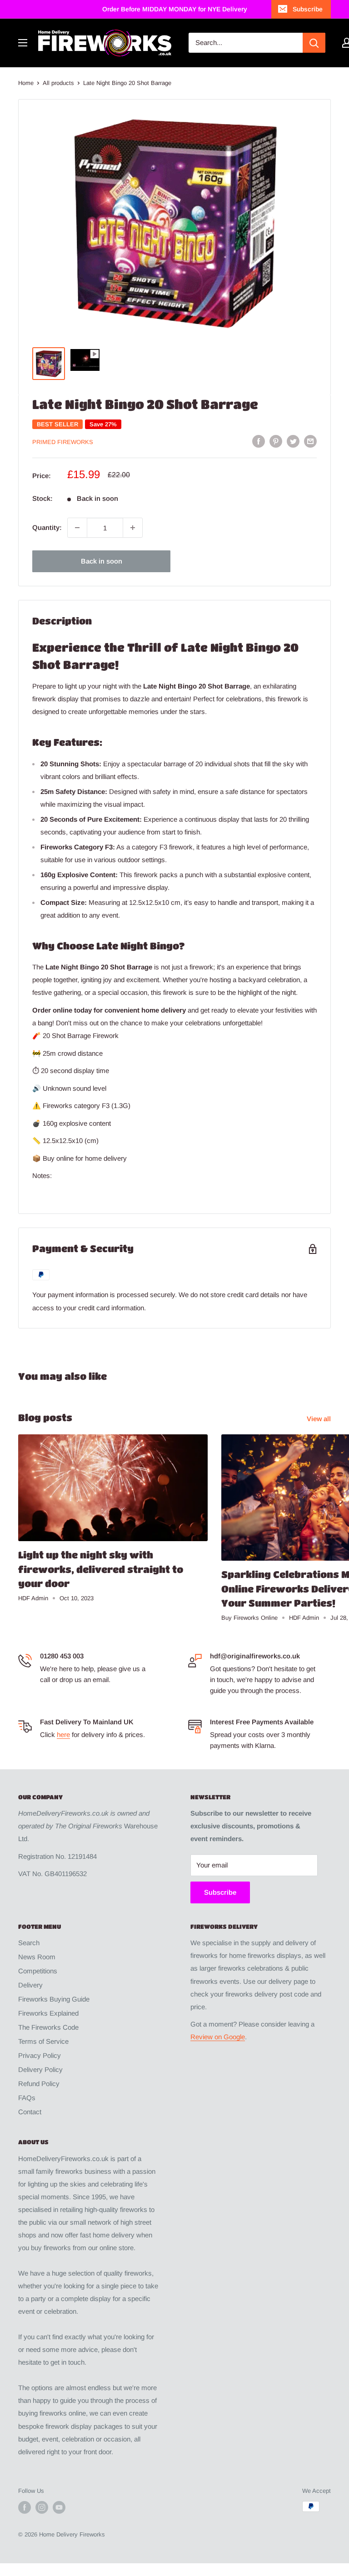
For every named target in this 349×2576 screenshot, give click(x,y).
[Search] (314, 43)
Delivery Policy (40, 2069)
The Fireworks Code (48, 2027)
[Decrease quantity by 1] (77, 528)
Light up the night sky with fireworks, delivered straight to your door (101, 1569)
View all (320, 1419)
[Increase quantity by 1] (133, 528)
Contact (30, 2112)
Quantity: (47, 527)
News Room (37, 1957)
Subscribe (308, 9)
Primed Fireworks (63, 442)
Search (29, 1943)
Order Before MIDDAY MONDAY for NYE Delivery (175, 9)
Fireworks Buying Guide (54, 1999)
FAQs (27, 2098)
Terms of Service (43, 2041)
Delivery (30, 1985)
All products (58, 83)
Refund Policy (39, 2084)
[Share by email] (310, 441)
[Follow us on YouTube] (59, 2507)
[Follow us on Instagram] (42, 2507)
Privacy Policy (40, 2055)
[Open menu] (23, 43)
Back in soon (102, 561)
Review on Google (218, 2037)
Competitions (38, 1971)
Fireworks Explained (48, 2013)
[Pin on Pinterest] (276, 441)
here (63, 1735)
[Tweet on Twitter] (293, 441)
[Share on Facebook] (259, 441)
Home (26, 83)
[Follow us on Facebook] (25, 2507)
